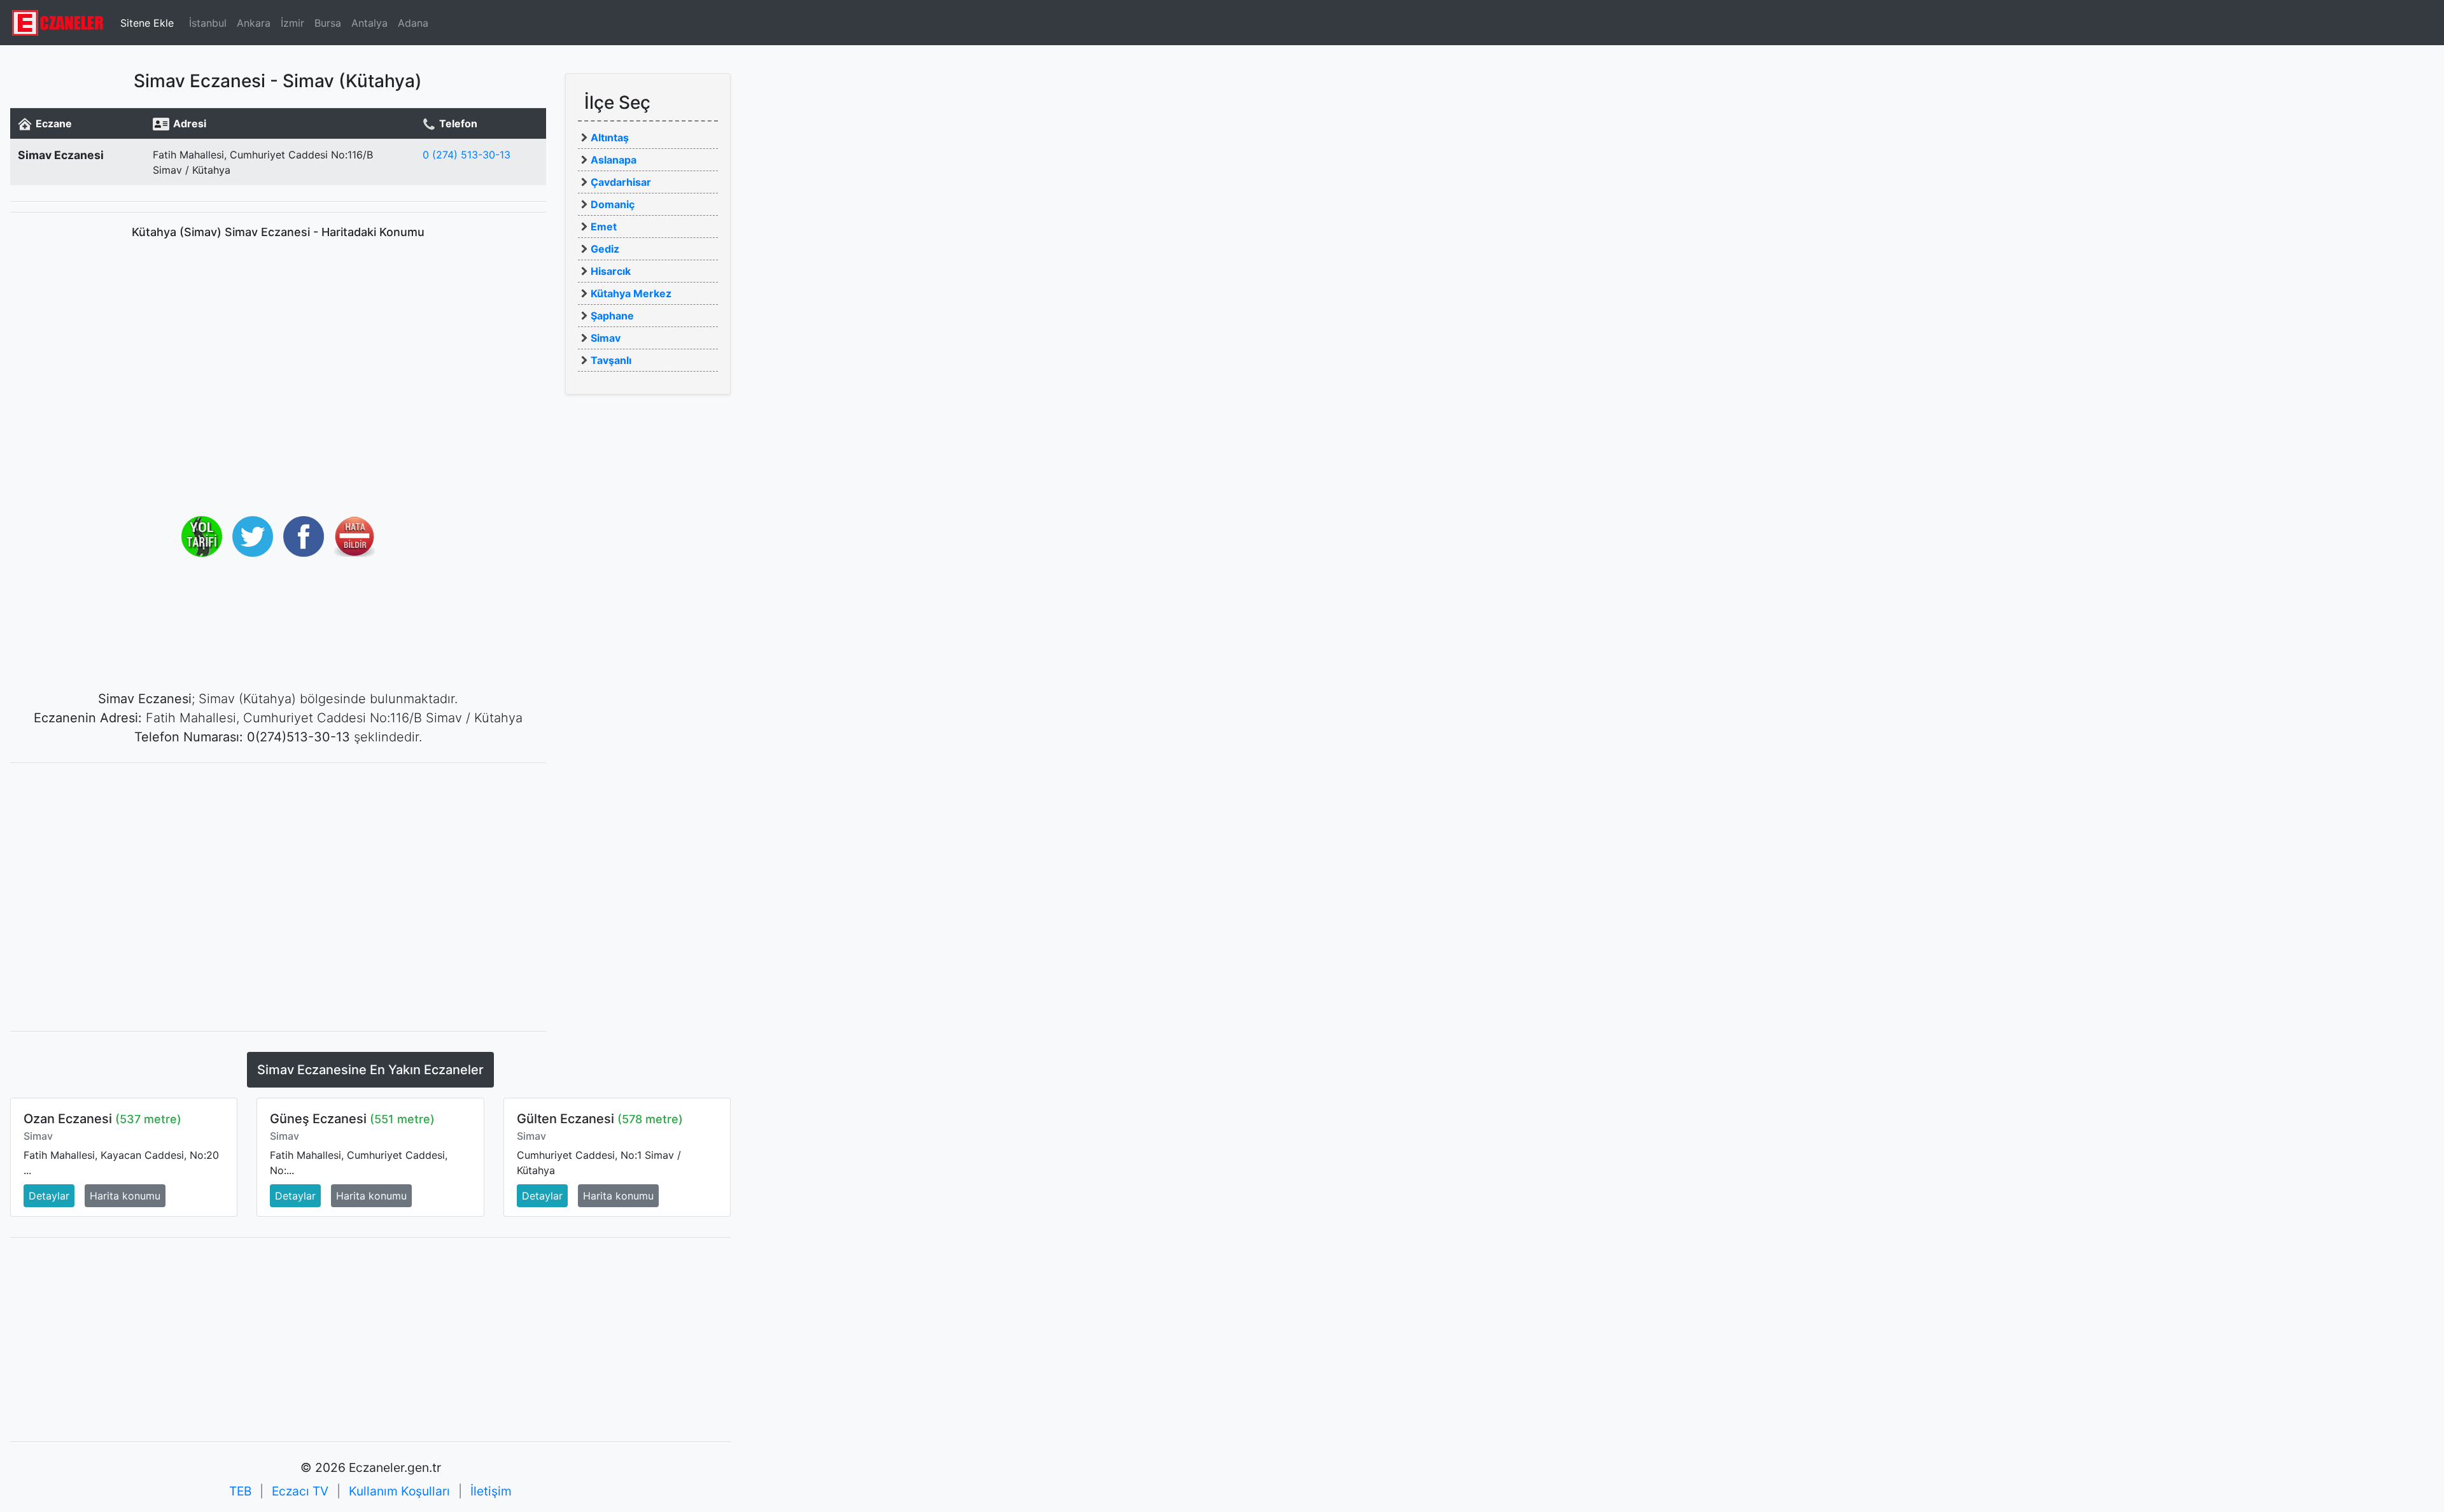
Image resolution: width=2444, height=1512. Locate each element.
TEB (240, 1491)
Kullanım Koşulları (399, 1491)
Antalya (369, 23)
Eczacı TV (300, 1491)
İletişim (491, 1491)
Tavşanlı (611, 360)
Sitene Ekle (147, 23)
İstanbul (208, 23)
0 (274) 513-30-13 (467, 155)
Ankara (254, 23)
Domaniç (613, 204)
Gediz (605, 249)
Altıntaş (610, 137)
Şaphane (612, 316)
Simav (606, 338)
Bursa (328, 23)
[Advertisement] (278, 862)
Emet (604, 227)
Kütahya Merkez (631, 293)
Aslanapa (614, 160)
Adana (413, 23)
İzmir (292, 23)
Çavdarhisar (621, 182)
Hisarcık (611, 271)
